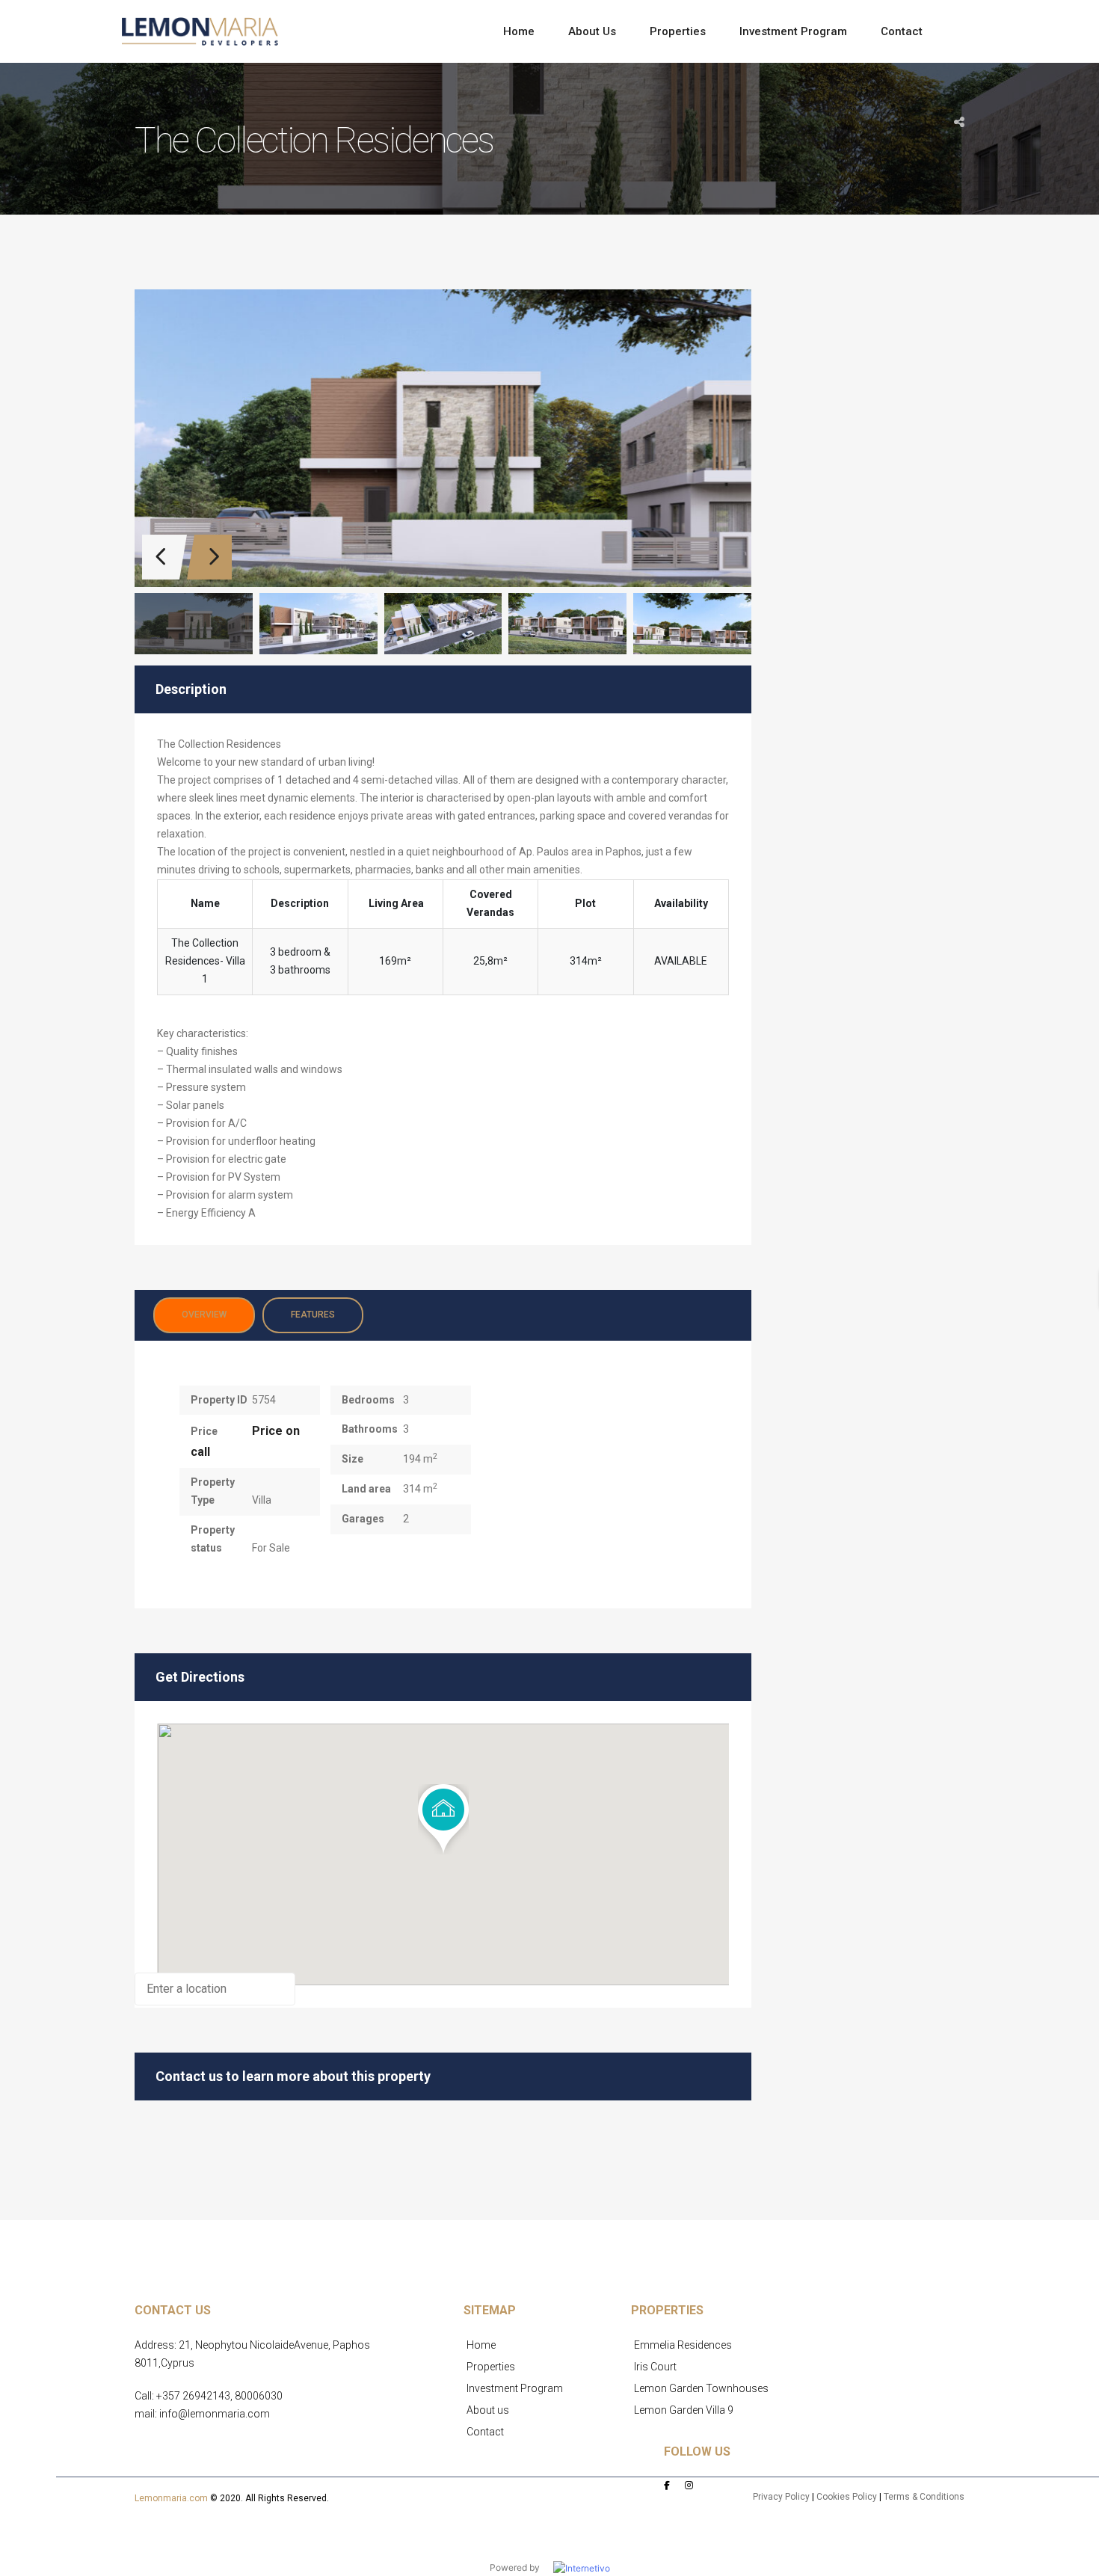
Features (313, 1315)
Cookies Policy (847, 2497)
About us (488, 2410)
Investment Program (515, 2388)
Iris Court (655, 2367)
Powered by (521, 2567)
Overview (204, 1315)
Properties (491, 2367)
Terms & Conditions (924, 2497)
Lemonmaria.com (171, 2498)
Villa (262, 1500)
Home (481, 2345)
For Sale (271, 1548)
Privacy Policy (781, 2497)
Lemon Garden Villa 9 (684, 2410)
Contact (485, 2432)
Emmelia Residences (683, 2345)
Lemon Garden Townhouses (701, 2388)
